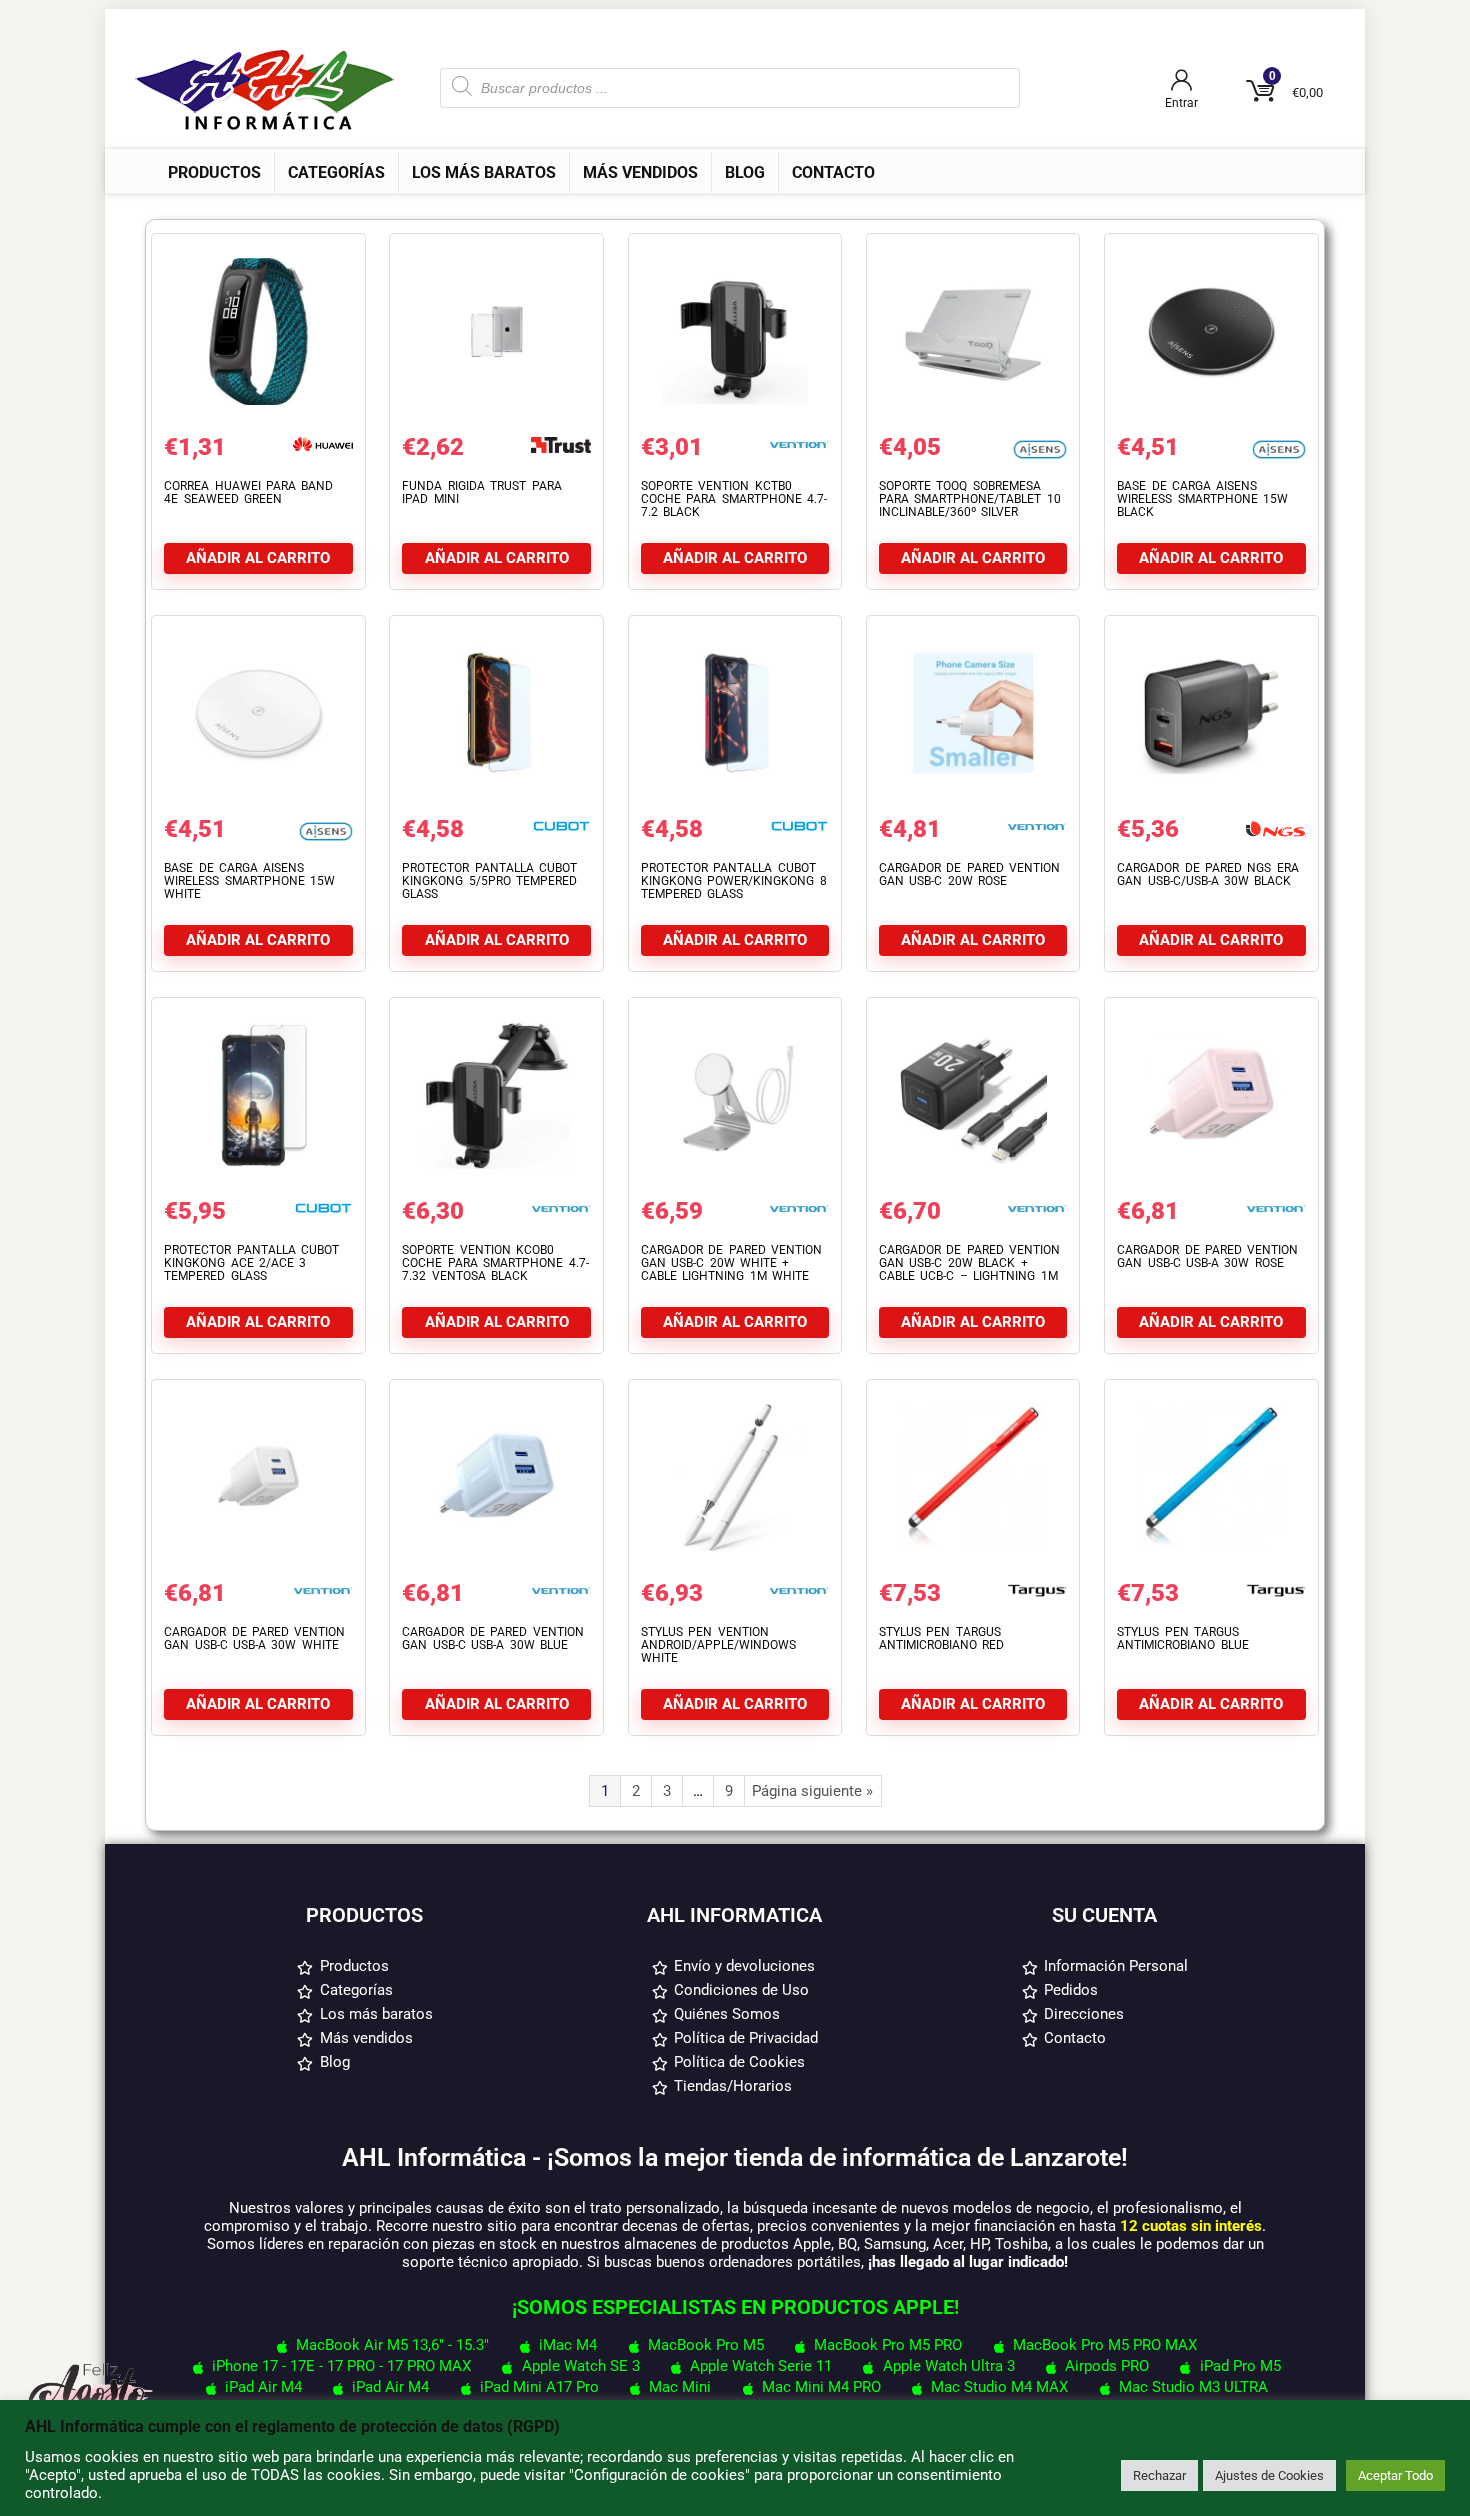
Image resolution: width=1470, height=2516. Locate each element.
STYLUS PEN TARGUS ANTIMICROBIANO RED (941, 1638)
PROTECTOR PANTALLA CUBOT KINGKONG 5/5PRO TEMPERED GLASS (489, 881)
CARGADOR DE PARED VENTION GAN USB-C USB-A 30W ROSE (1207, 1256)
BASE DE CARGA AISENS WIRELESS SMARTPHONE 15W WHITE (249, 881)
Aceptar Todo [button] (1395, 2475)
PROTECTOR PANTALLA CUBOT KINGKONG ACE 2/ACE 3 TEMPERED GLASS (251, 1263)
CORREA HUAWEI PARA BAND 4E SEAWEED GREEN (248, 492)
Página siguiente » (812, 1791)
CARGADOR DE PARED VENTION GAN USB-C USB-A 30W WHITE (254, 1638)
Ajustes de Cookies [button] (1269, 2475)
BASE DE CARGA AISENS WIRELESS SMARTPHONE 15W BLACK (1202, 499)
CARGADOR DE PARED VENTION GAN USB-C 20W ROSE (969, 874)
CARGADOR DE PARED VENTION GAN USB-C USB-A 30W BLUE (492, 1638)
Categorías (336, 172)
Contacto (833, 172)
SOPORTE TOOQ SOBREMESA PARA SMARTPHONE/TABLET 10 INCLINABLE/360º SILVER (970, 499)
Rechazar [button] (1159, 2475)
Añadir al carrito (258, 558)
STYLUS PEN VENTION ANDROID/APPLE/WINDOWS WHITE (718, 1645)
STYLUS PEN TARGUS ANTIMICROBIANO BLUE (1182, 1638)
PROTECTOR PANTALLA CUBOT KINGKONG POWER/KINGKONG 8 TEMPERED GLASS (734, 881)
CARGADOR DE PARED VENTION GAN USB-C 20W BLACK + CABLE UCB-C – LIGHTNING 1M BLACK (969, 1270)
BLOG (745, 172)
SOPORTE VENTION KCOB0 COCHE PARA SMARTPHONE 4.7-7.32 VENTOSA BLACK (495, 1263)
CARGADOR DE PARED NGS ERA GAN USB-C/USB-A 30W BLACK (1208, 874)
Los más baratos (484, 172)
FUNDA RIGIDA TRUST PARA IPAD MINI (481, 492)
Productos (214, 172)
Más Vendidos (640, 172)
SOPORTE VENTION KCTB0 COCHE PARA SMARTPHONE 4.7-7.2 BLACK (734, 499)
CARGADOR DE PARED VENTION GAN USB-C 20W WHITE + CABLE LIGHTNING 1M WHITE (731, 1263)
